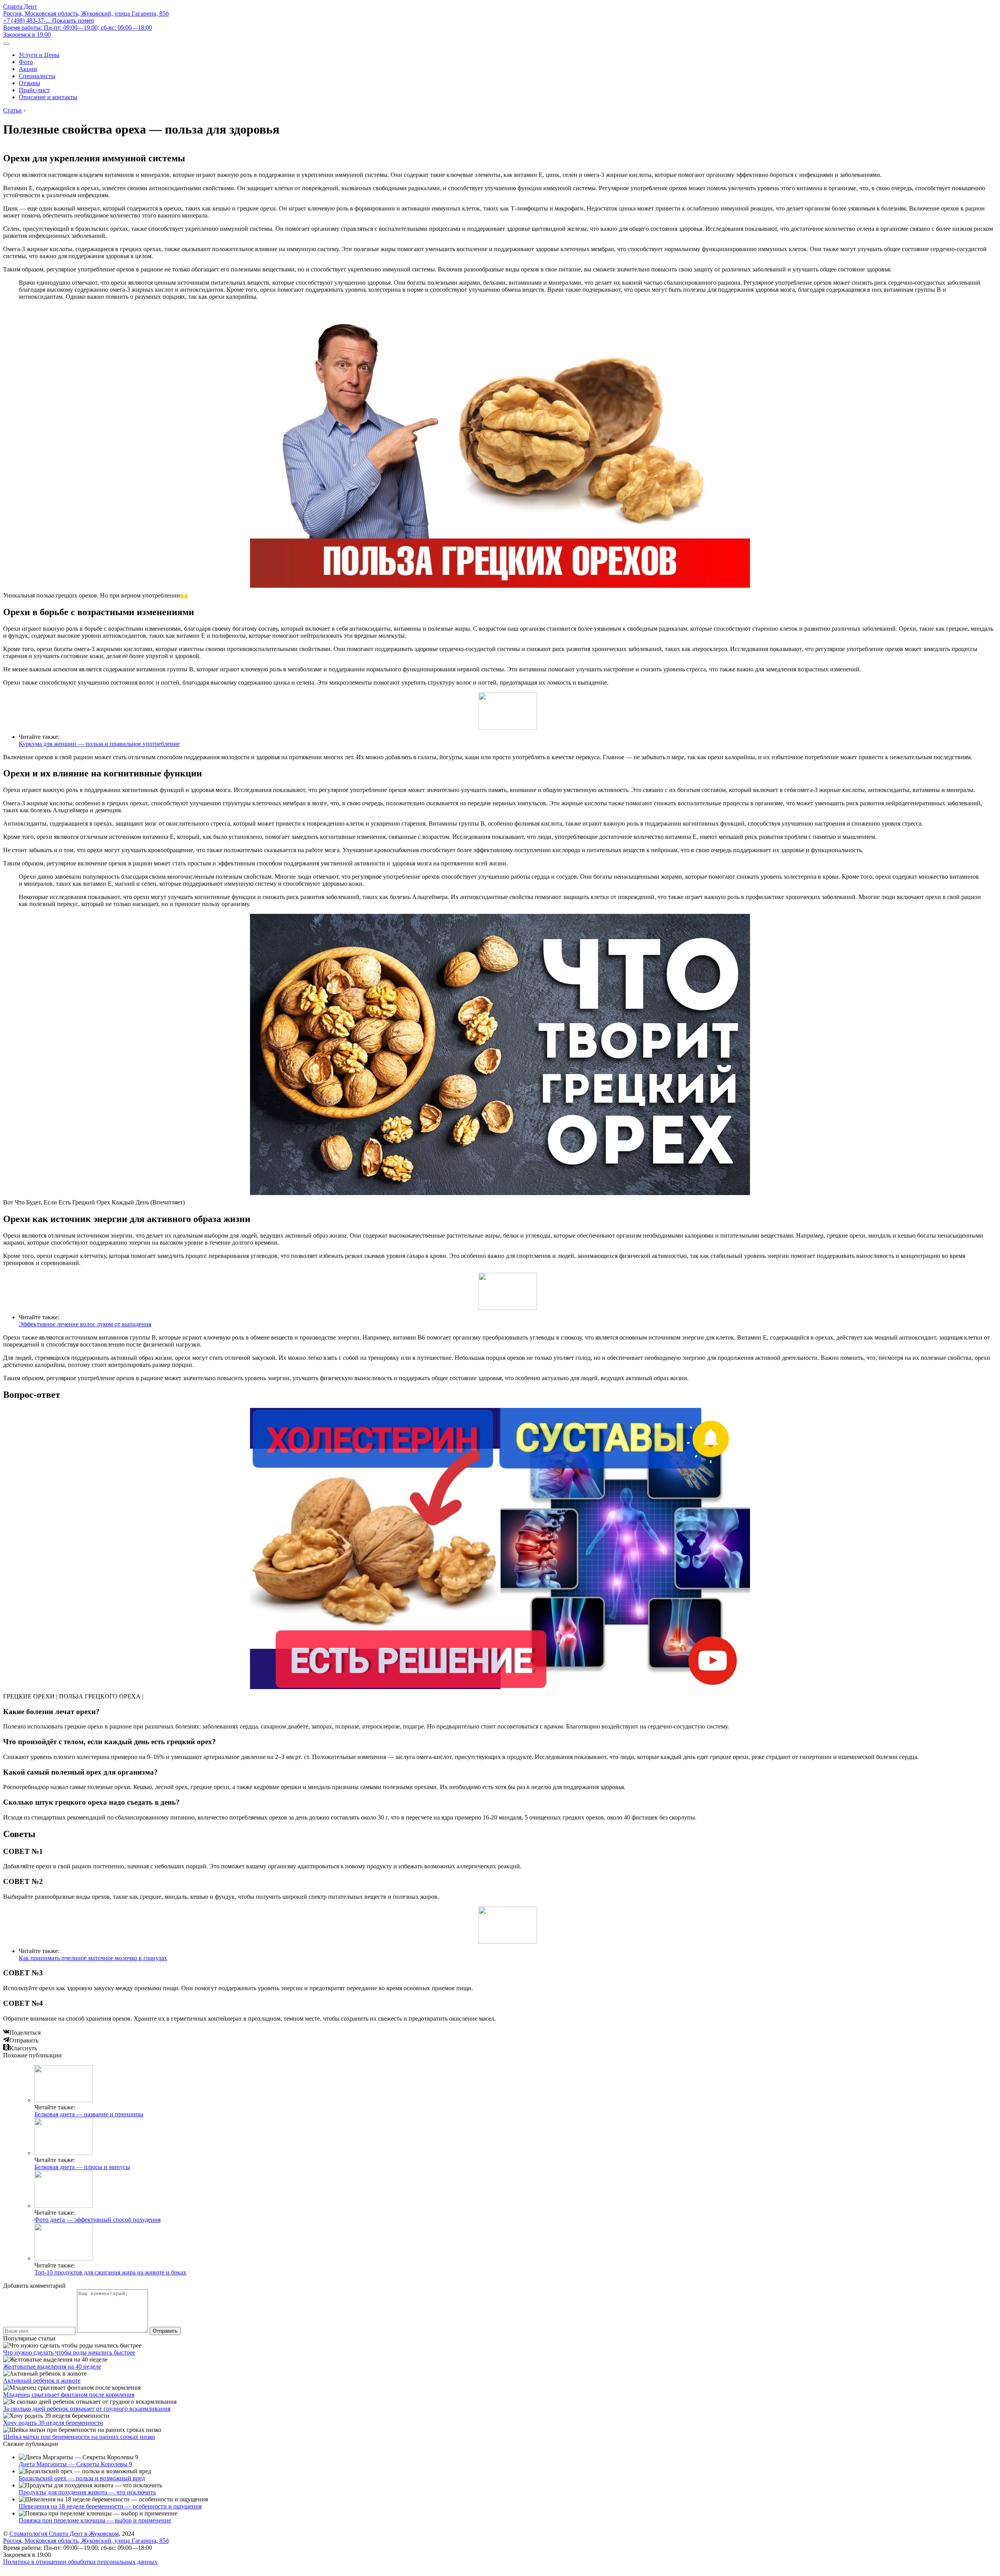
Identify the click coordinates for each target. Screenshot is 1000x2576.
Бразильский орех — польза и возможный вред (82, 2478)
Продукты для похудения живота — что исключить (87, 2492)
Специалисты (37, 76)
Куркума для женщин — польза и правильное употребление (99, 744)
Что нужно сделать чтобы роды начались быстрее (69, 2352)
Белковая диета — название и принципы (89, 2114)
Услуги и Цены (39, 55)
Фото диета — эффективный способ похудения (97, 2220)
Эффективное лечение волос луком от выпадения (85, 1324)
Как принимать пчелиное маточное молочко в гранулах (93, 1958)
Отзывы (29, 83)
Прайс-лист (34, 90)
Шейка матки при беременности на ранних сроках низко (79, 2437)
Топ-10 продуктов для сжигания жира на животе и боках (110, 2272)
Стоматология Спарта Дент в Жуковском (64, 2534)
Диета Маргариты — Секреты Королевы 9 (75, 2464)
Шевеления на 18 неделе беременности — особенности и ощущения (110, 2506)
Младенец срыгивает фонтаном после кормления (69, 2395)
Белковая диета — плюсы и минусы (82, 2167)
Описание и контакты (48, 97)
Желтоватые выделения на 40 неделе (52, 2366)
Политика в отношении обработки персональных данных (80, 2562)
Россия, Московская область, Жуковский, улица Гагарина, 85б (86, 13)
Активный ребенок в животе (42, 2381)
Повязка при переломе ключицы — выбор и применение (95, 2520)
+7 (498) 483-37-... (49, 21)
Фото (26, 62)
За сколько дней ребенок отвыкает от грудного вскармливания (87, 2409)
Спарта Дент (20, 6)
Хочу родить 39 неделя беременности (53, 2423)
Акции (28, 69)
